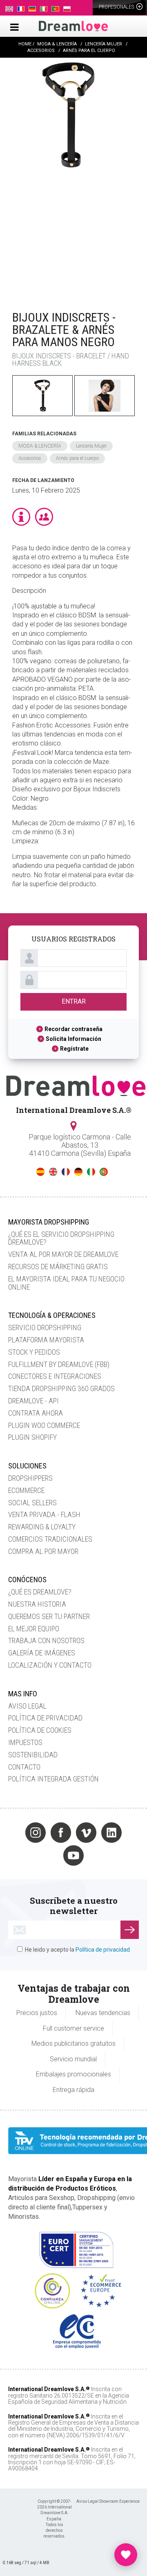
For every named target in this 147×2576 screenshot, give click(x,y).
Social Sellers (32, 1503)
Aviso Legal (27, 1706)
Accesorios (30, 458)
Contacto (24, 1767)
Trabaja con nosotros (46, 1640)
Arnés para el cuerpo (77, 458)
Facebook (61, 1833)
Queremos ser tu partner (49, 1616)
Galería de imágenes (42, 1653)
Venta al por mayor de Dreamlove (63, 1254)
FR (66, 1172)
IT (91, 1172)
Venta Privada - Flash (44, 1514)
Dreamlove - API (33, 1401)
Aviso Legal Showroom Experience (108, 2501)
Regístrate (74, 1049)
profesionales (117, 7)
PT (104, 1172)
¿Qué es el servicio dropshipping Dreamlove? (61, 1238)
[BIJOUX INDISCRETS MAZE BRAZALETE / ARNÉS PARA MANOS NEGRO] (69, 180)
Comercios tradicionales (50, 1539)
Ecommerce (26, 1490)
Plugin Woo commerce (44, 1425)
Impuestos (25, 1742)
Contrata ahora (36, 1413)
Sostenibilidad (33, 1755)
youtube (73, 1855)
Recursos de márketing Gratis (58, 1267)
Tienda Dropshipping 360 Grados (61, 1388)
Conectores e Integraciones (55, 1376)
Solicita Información (73, 1039)
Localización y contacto (50, 1665)
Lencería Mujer (91, 446)
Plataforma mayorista (46, 1340)
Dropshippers (30, 1478)
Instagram (36, 1833)
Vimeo (86, 1833)
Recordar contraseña (73, 1029)
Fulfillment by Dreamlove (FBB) (59, 1364)
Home (25, 44)
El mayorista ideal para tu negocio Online (66, 1283)
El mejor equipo (34, 1629)
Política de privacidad (45, 1718)
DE (78, 1172)
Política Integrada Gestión (53, 1779)
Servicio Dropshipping (45, 1327)
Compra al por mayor (43, 1551)
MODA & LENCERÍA (40, 446)
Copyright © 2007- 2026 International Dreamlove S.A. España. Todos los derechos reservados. (55, 2519)
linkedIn (111, 1833)
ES (40, 1172)
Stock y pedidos (34, 1352)
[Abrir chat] (126, 2555)
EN (53, 1172)
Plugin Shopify (32, 1437)
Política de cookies (40, 1730)
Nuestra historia (37, 1604)
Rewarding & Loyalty (42, 1527)
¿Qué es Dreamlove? (40, 1592)
